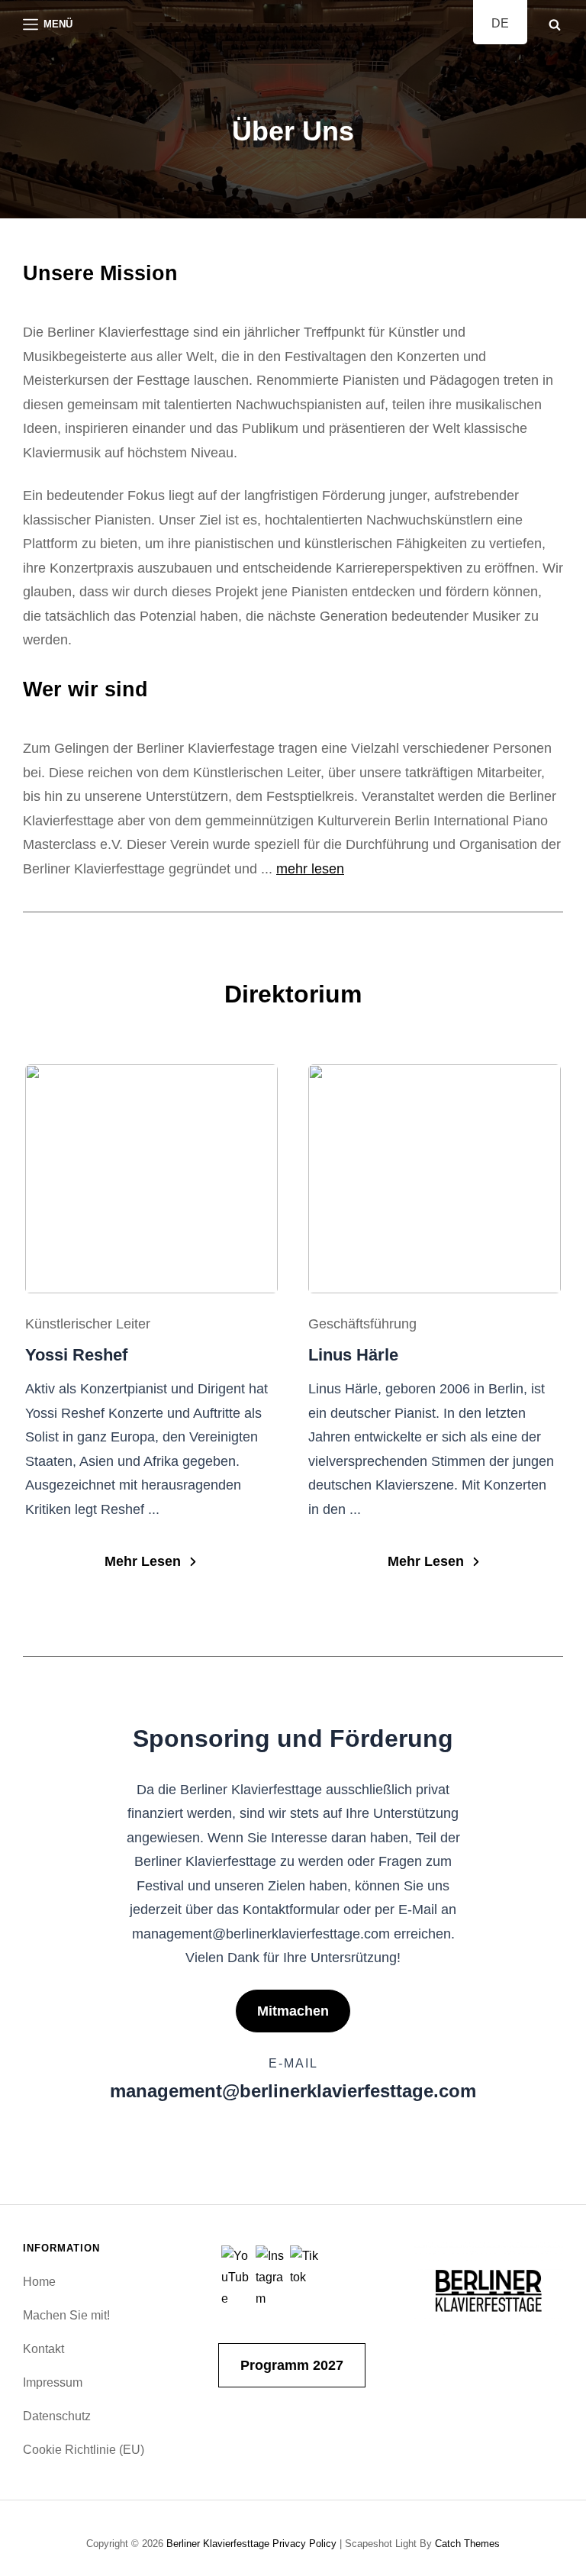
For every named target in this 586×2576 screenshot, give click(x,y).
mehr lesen (310, 869)
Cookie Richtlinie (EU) (84, 2450)
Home (39, 2282)
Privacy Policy (304, 2544)
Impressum (53, 2382)
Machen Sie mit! (66, 2315)
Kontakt (43, 2349)
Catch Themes (467, 2544)
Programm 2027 (292, 2365)
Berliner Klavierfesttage (218, 2544)
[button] (151, 1562)
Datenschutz (57, 2416)
